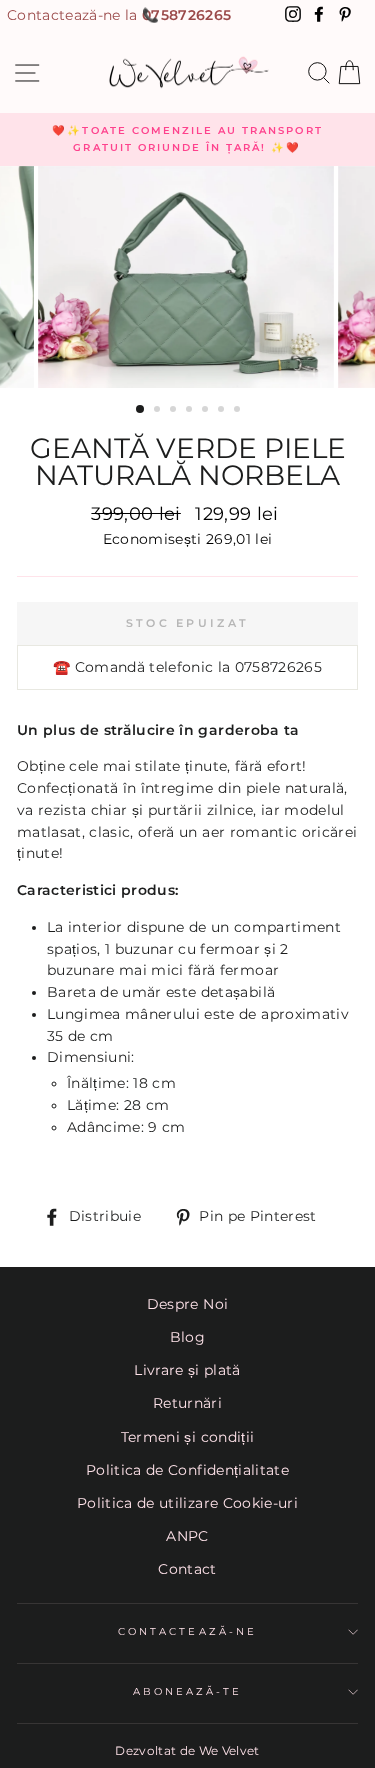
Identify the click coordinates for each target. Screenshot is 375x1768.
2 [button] (159, 411)
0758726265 (186, 15)
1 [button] (141, 410)
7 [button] (239, 411)
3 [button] (175, 411)
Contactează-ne (187, 1631)
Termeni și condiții (187, 1437)
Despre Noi (187, 1304)
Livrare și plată (187, 1370)
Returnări (187, 1403)
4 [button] (191, 411)
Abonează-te (188, 1691)
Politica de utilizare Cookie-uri (187, 1503)
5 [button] (207, 411)
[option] (187, 139)
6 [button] (223, 411)
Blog (187, 1337)
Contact (187, 1569)
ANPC (187, 1536)
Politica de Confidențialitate (187, 1470)
